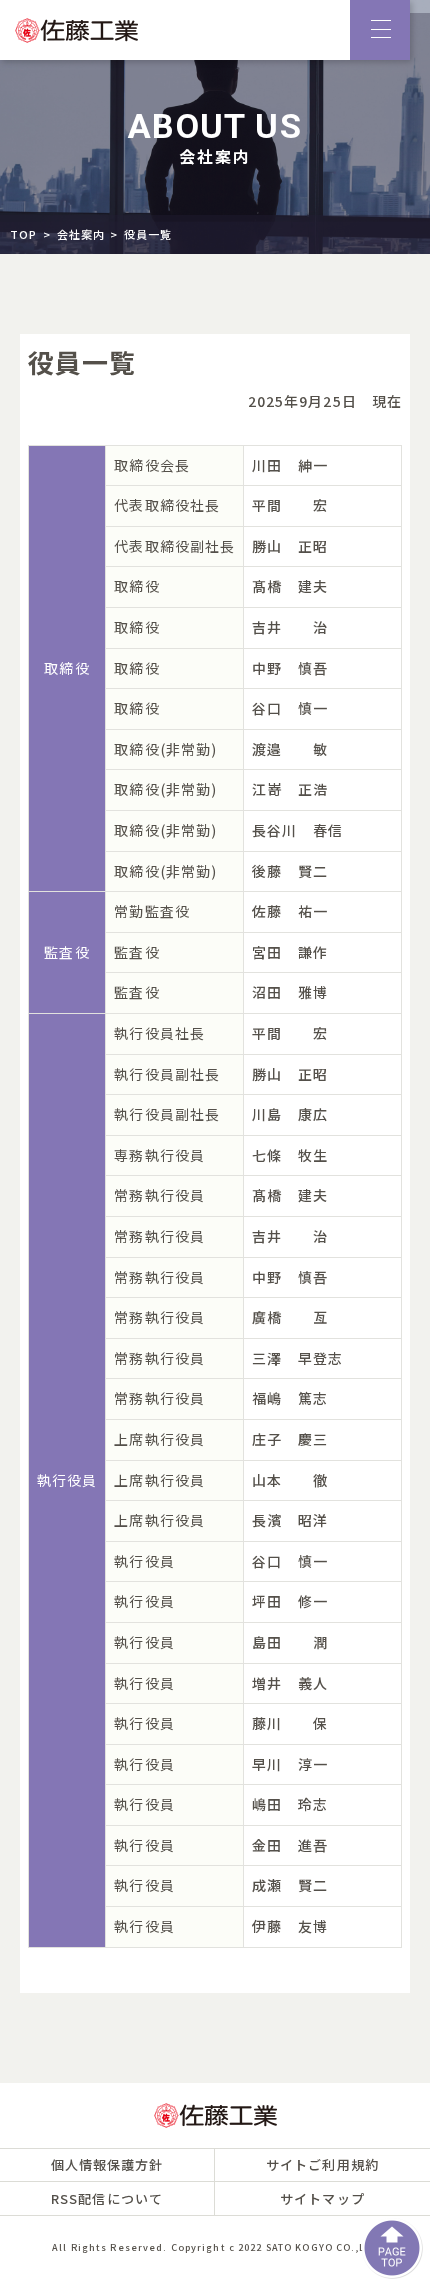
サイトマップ (322, 2198)
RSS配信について (107, 2198)
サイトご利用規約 (322, 2164)
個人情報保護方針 (107, 2164)
